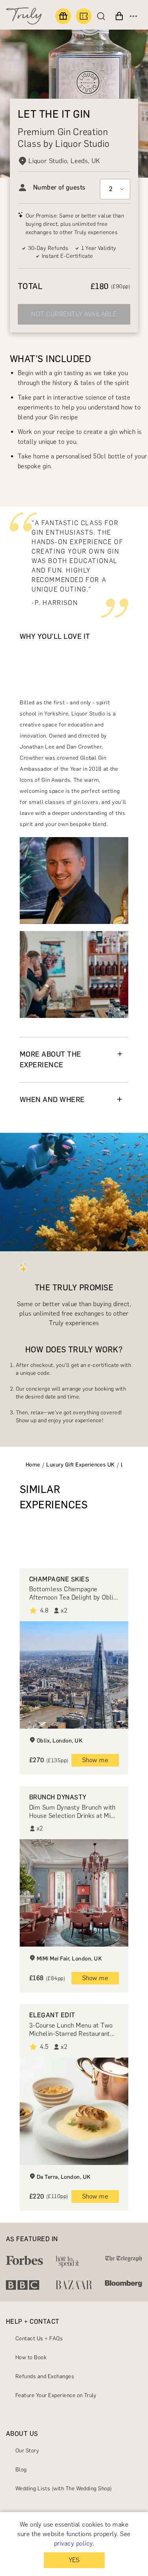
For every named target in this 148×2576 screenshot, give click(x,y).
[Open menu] (133, 16)
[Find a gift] (63, 16)
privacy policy (73, 2543)
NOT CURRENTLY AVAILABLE (74, 314)
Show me (95, 1760)
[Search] (103, 16)
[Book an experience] (84, 16)
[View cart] (119, 16)
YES (74, 2560)
